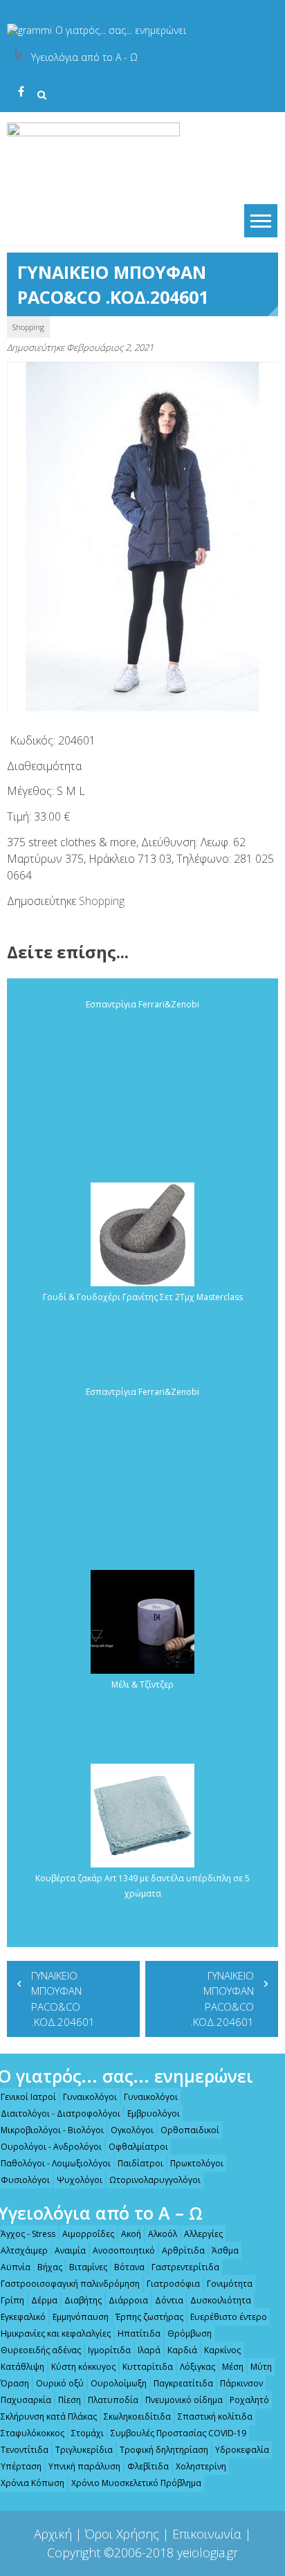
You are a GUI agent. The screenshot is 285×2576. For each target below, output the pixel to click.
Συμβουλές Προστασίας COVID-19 (178, 2433)
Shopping (28, 327)
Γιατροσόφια (173, 2284)
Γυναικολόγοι (90, 2097)
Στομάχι (88, 2433)
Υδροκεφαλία (242, 2450)
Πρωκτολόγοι (197, 2163)
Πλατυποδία (113, 2400)
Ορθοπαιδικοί (190, 2130)
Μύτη (261, 2367)
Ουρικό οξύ (60, 2383)
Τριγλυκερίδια (84, 2450)
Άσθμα (225, 2250)
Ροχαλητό (249, 2400)
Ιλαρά (149, 2350)
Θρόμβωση (190, 2333)
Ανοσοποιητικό (124, 2250)
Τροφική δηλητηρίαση (164, 2450)
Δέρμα (44, 2300)
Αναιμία (70, 2250)
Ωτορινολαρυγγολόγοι (155, 2180)
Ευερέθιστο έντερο (229, 2317)
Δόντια (169, 2300)
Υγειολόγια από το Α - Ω (84, 57)
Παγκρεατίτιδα (183, 2383)
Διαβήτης (83, 2300)
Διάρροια (128, 2300)
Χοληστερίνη (201, 2466)
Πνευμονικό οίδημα (184, 2400)
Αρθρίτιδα (183, 2250)
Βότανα (129, 2267)
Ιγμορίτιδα (109, 2350)
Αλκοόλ (163, 2234)
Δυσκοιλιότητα (221, 2300)
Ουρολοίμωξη (119, 2383)
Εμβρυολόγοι (154, 2113)
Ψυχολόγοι (80, 2180)
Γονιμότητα (230, 2284)
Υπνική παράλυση (84, 2466)
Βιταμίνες (88, 2267)
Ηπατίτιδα (139, 2333)
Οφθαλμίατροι (138, 2147)
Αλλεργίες (203, 2234)
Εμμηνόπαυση (81, 2317)
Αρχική (53, 2534)
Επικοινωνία (207, 2534)
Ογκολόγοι (132, 2130)
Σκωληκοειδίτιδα (137, 2417)
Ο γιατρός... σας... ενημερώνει (121, 30)
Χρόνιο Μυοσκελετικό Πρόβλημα (136, 2483)
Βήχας (50, 2267)
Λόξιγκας (197, 2367)
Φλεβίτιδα (148, 2466)
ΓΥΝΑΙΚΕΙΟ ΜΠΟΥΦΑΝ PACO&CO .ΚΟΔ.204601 (63, 1999)
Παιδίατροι (140, 2163)
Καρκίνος (222, 2350)
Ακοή (131, 2234)
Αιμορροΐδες (88, 2234)
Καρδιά (182, 2350)
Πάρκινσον (241, 2383)
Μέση (233, 2367)
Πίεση (70, 2400)
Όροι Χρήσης (122, 2534)
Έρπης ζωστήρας (149, 2317)
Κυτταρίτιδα (148, 2367)
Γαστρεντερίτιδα (185, 2267)
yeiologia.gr (208, 2552)
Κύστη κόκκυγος (83, 2367)
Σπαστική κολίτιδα (215, 2417)
